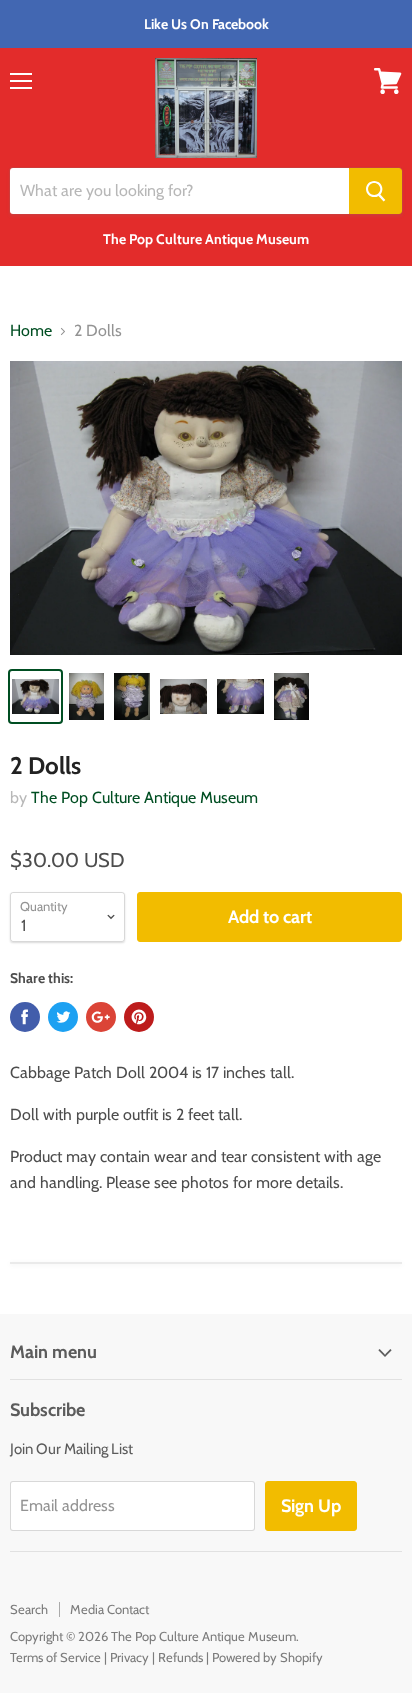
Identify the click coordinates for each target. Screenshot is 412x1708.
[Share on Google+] (101, 1017)
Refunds (180, 1657)
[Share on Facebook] (25, 1017)
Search (29, 1609)
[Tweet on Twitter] (63, 1017)
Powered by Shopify (267, 1657)
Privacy (129, 1657)
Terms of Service (55, 1657)
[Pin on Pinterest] (139, 1017)
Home (31, 331)
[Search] (375, 191)
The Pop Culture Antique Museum (144, 797)
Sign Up (311, 1506)
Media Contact (109, 1609)
